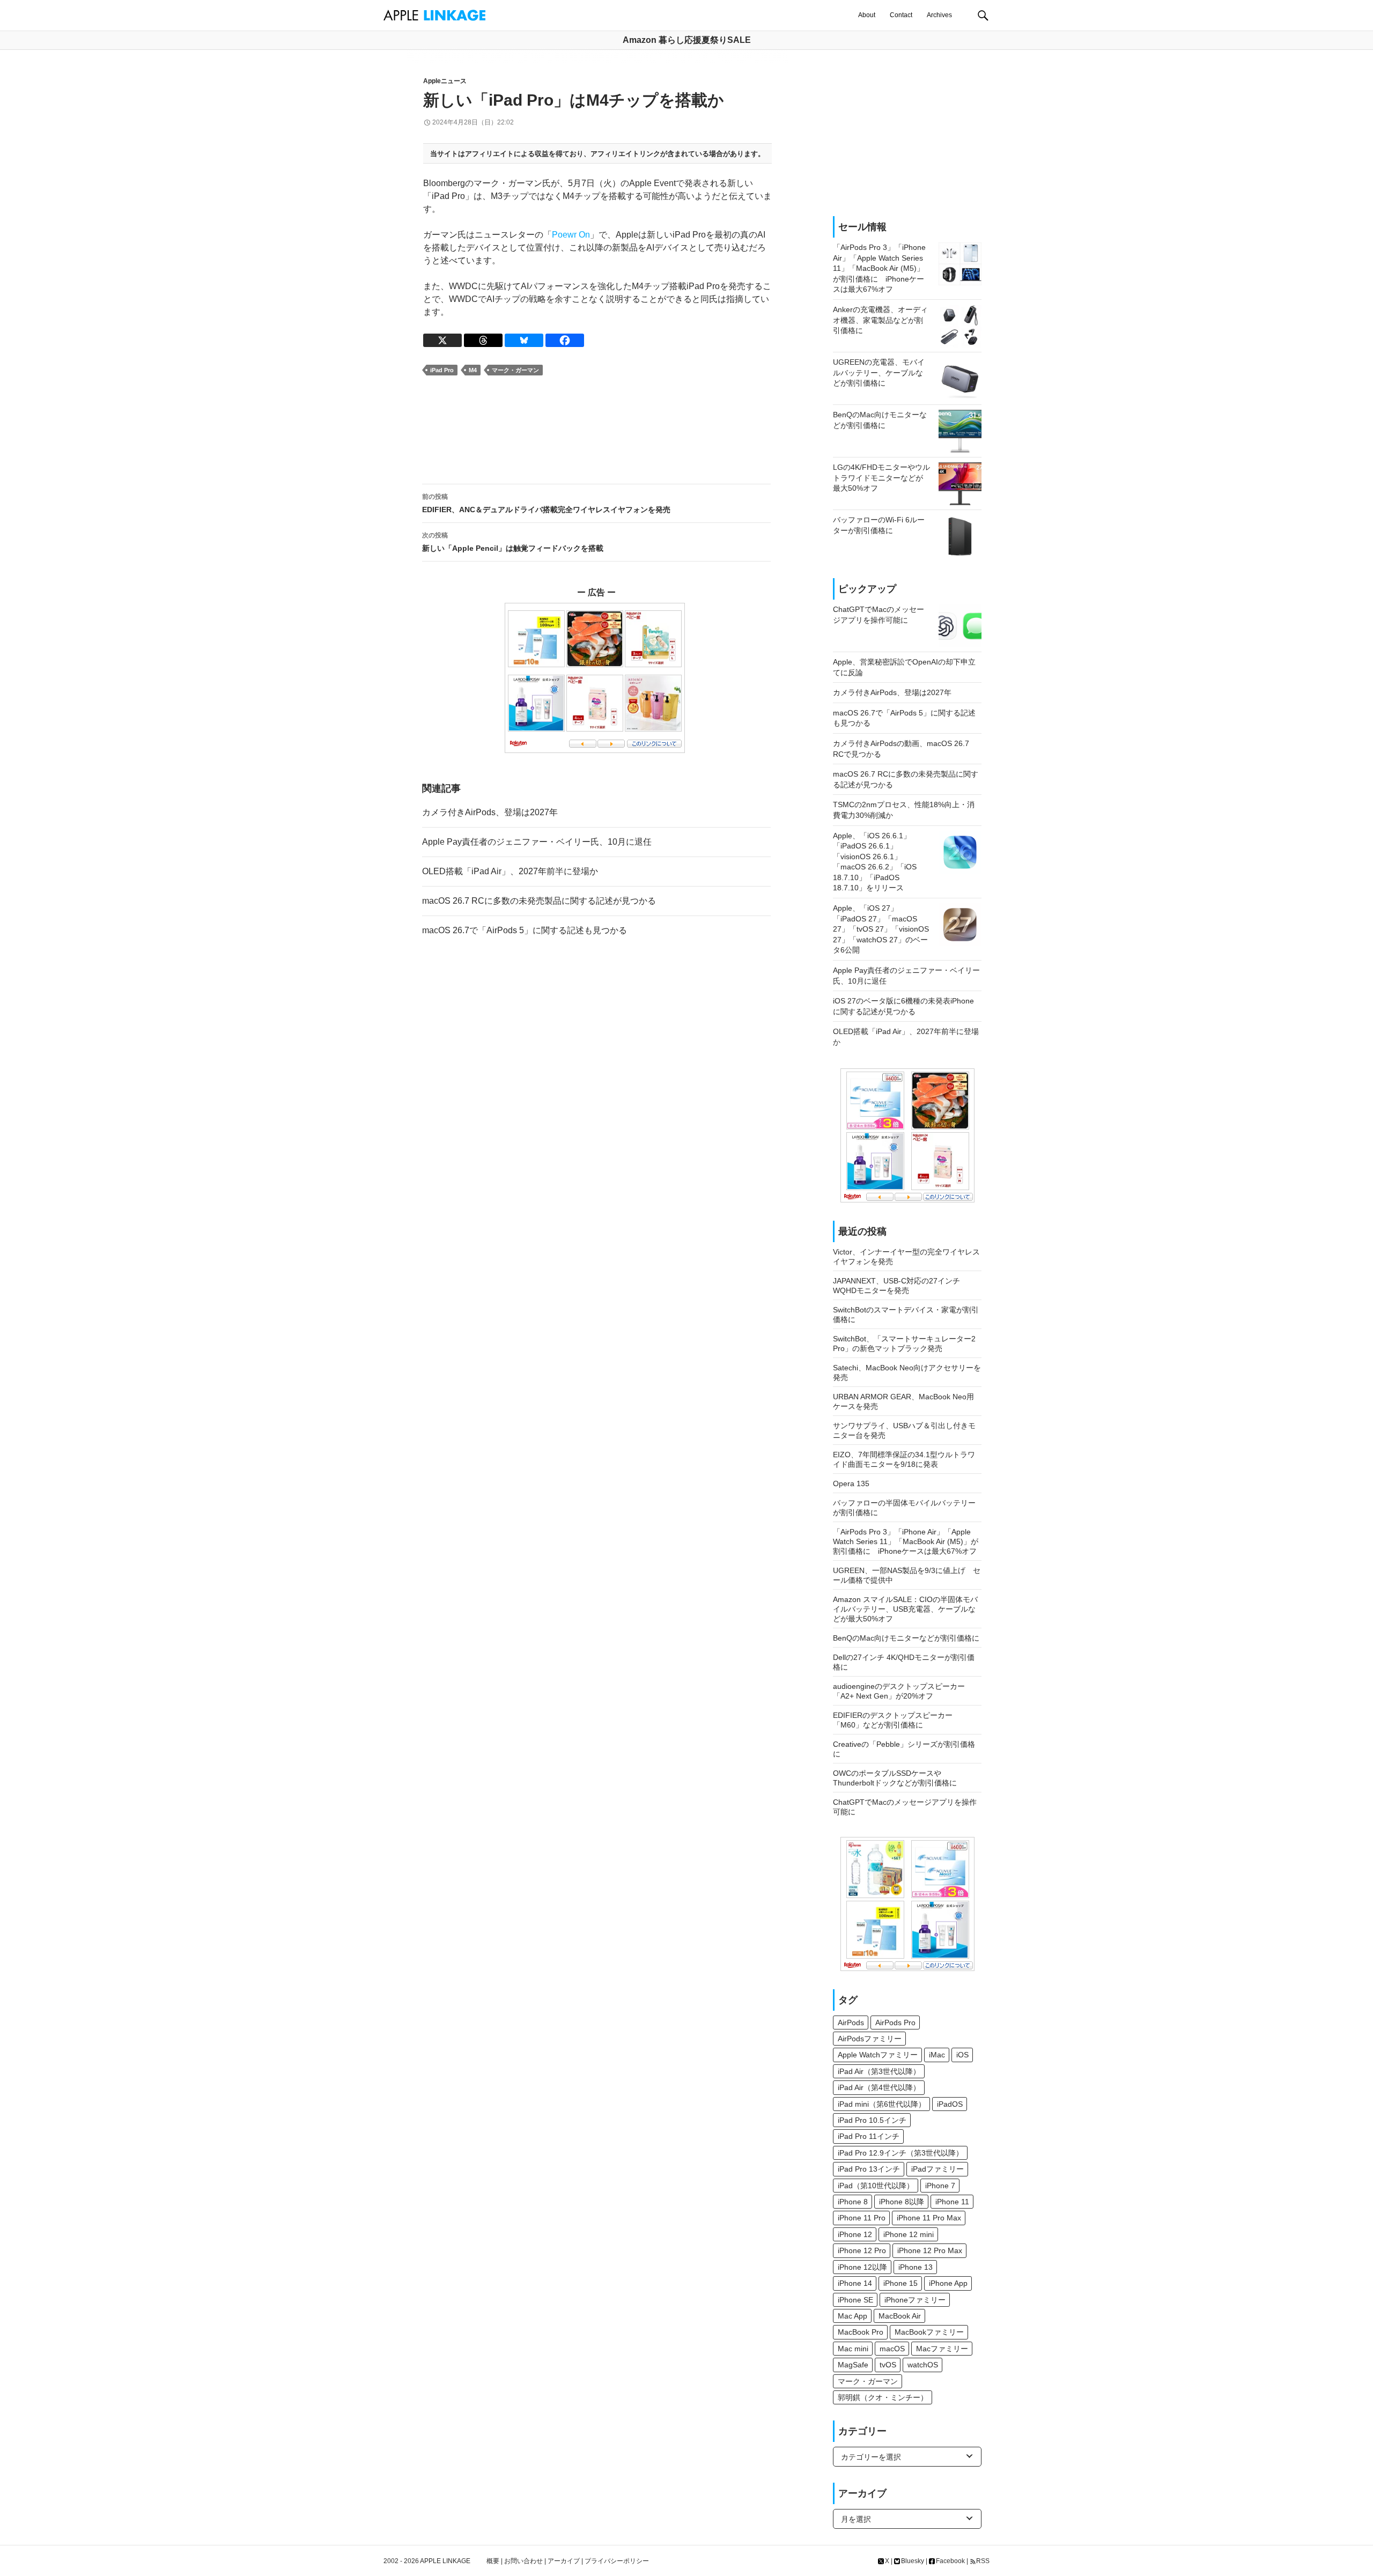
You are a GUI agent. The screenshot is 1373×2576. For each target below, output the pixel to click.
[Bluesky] (524, 340)
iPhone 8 (853, 2202)
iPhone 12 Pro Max (930, 2250)
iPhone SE (855, 2300)
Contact (901, 15)
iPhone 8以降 (902, 2202)
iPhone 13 (916, 2267)
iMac (937, 2055)
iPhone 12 (855, 2234)
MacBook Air (900, 2316)
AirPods (851, 2023)
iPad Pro (442, 370)
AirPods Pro (895, 2023)
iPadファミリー (938, 2169)
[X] (442, 340)
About (867, 15)
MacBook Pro (861, 2332)
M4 (473, 370)
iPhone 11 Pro (862, 2218)
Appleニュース (445, 81)
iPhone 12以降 (862, 2267)
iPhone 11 (952, 2202)
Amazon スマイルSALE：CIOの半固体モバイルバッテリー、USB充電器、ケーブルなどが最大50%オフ (905, 1609)
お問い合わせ (523, 2561)
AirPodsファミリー (870, 2039)
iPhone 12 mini (909, 2234)
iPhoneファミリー (915, 2300)
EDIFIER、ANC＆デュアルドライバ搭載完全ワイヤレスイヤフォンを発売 (546, 503)
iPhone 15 (900, 2283)
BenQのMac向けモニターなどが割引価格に (906, 1638)
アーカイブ (564, 2561)
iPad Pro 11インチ (869, 2136)
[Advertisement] (596, 430)
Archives (939, 15)
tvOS (888, 2365)
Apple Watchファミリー (878, 2055)
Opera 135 (851, 1483)
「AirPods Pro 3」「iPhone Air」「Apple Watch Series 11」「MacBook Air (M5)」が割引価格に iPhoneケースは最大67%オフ (906, 1541)
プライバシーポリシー (617, 2561)
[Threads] (483, 340)
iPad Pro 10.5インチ (872, 2120)
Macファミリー (942, 2349)
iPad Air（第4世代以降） (879, 2087)
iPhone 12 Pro (862, 2250)
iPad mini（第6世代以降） (882, 2104)
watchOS (923, 2365)
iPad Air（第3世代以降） (879, 2071)
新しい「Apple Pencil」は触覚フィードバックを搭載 (513, 542)
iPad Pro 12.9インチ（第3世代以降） (900, 2153)
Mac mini (853, 2349)
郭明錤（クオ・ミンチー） (883, 2397)
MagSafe (853, 2365)
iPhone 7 (940, 2186)
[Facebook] (565, 340)
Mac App (852, 2316)
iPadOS (950, 2104)
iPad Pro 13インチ (869, 2169)
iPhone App (948, 2283)
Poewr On (571, 235)
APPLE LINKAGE (445, 2561)
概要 (493, 2561)
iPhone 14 (855, 2283)
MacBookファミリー (929, 2332)
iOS (962, 2055)
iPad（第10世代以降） (876, 2186)
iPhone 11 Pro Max (929, 2218)
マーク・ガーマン (515, 370)
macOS (892, 2349)
